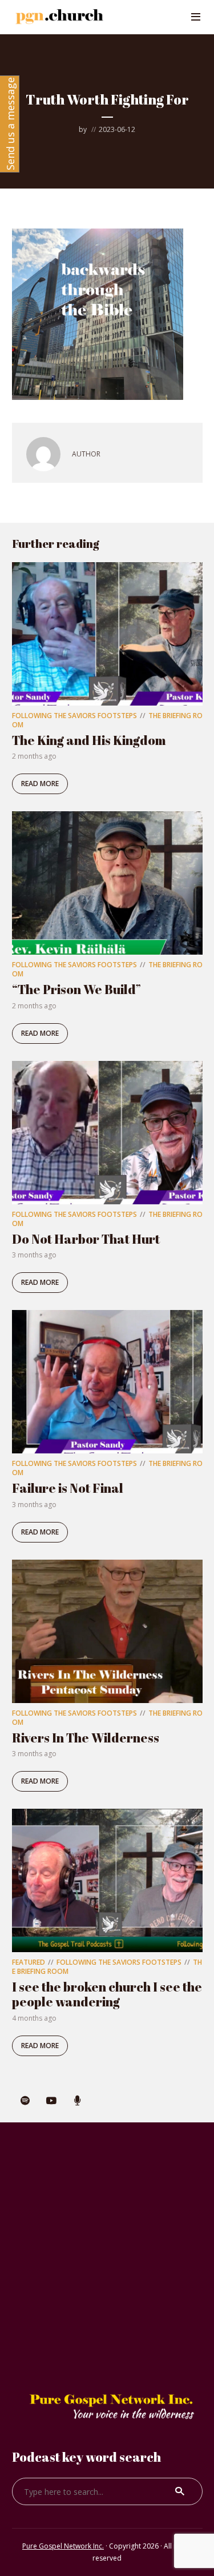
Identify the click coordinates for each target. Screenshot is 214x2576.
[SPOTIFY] (25, 2101)
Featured (29, 1962)
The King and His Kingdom (89, 740)
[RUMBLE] (78, 2101)
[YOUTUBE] (51, 2101)
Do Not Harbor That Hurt (86, 1239)
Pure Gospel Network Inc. (63, 2546)
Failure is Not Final (68, 1488)
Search (180, 2491)
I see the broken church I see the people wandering (107, 1994)
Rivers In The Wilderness (86, 1738)
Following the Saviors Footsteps (74, 716)
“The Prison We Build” (76, 989)
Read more (40, 784)
